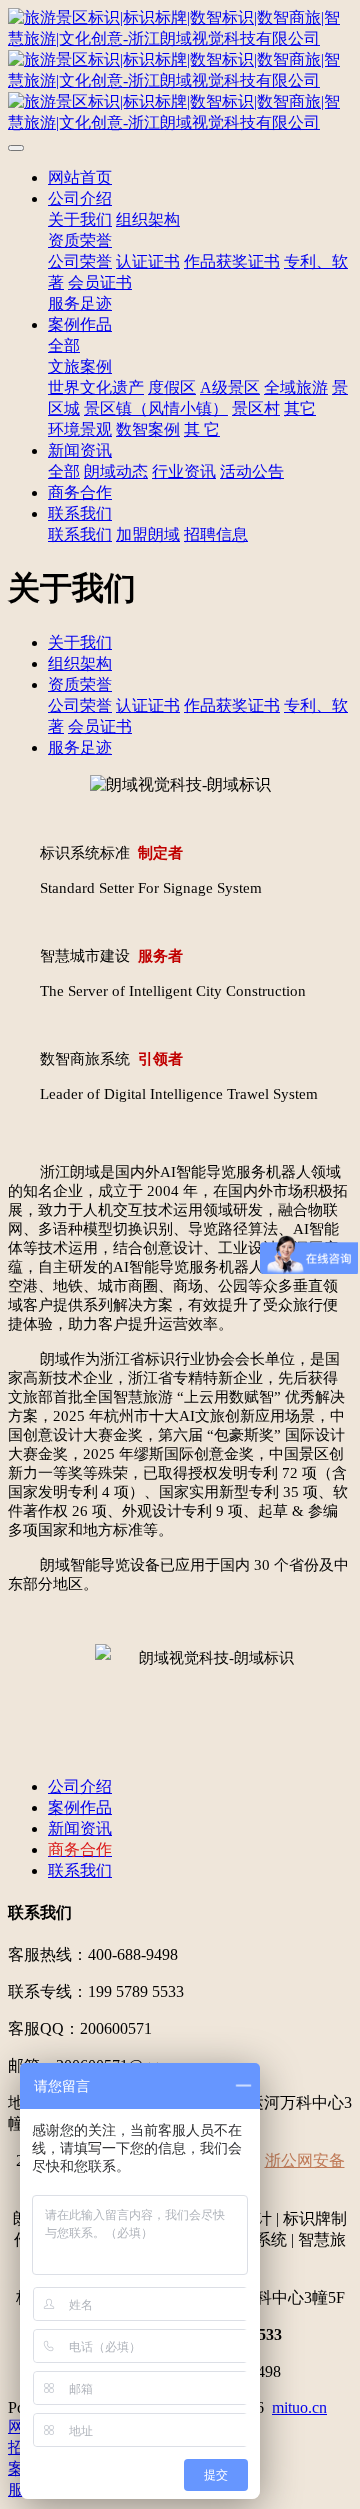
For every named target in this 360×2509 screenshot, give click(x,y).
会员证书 (100, 282)
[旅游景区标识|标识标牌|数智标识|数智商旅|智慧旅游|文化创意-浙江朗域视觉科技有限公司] (180, 71)
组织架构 (148, 219)
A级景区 (230, 387)
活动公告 (252, 471)
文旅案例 (80, 366)
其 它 (202, 429)
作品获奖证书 (232, 261)
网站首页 (80, 177)
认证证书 (148, 261)
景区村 (256, 408)
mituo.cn (299, 2407)
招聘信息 (216, 534)
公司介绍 (80, 198)
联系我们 (80, 513)
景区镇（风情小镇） (156, 408)
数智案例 (148, 429)
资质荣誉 (80, 240)
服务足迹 (80, 303)
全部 (64, 345)
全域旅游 (296, 387)
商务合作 (80, 492)
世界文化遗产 (96, 387)
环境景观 (80, 429)
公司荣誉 (80, 261)
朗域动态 (116, 471)
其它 (300, 408)
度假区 (172, 387)
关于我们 (80, 219)
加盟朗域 (148, 534)
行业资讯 (184, 471)
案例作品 (80, 324)
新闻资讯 (80, 450)
